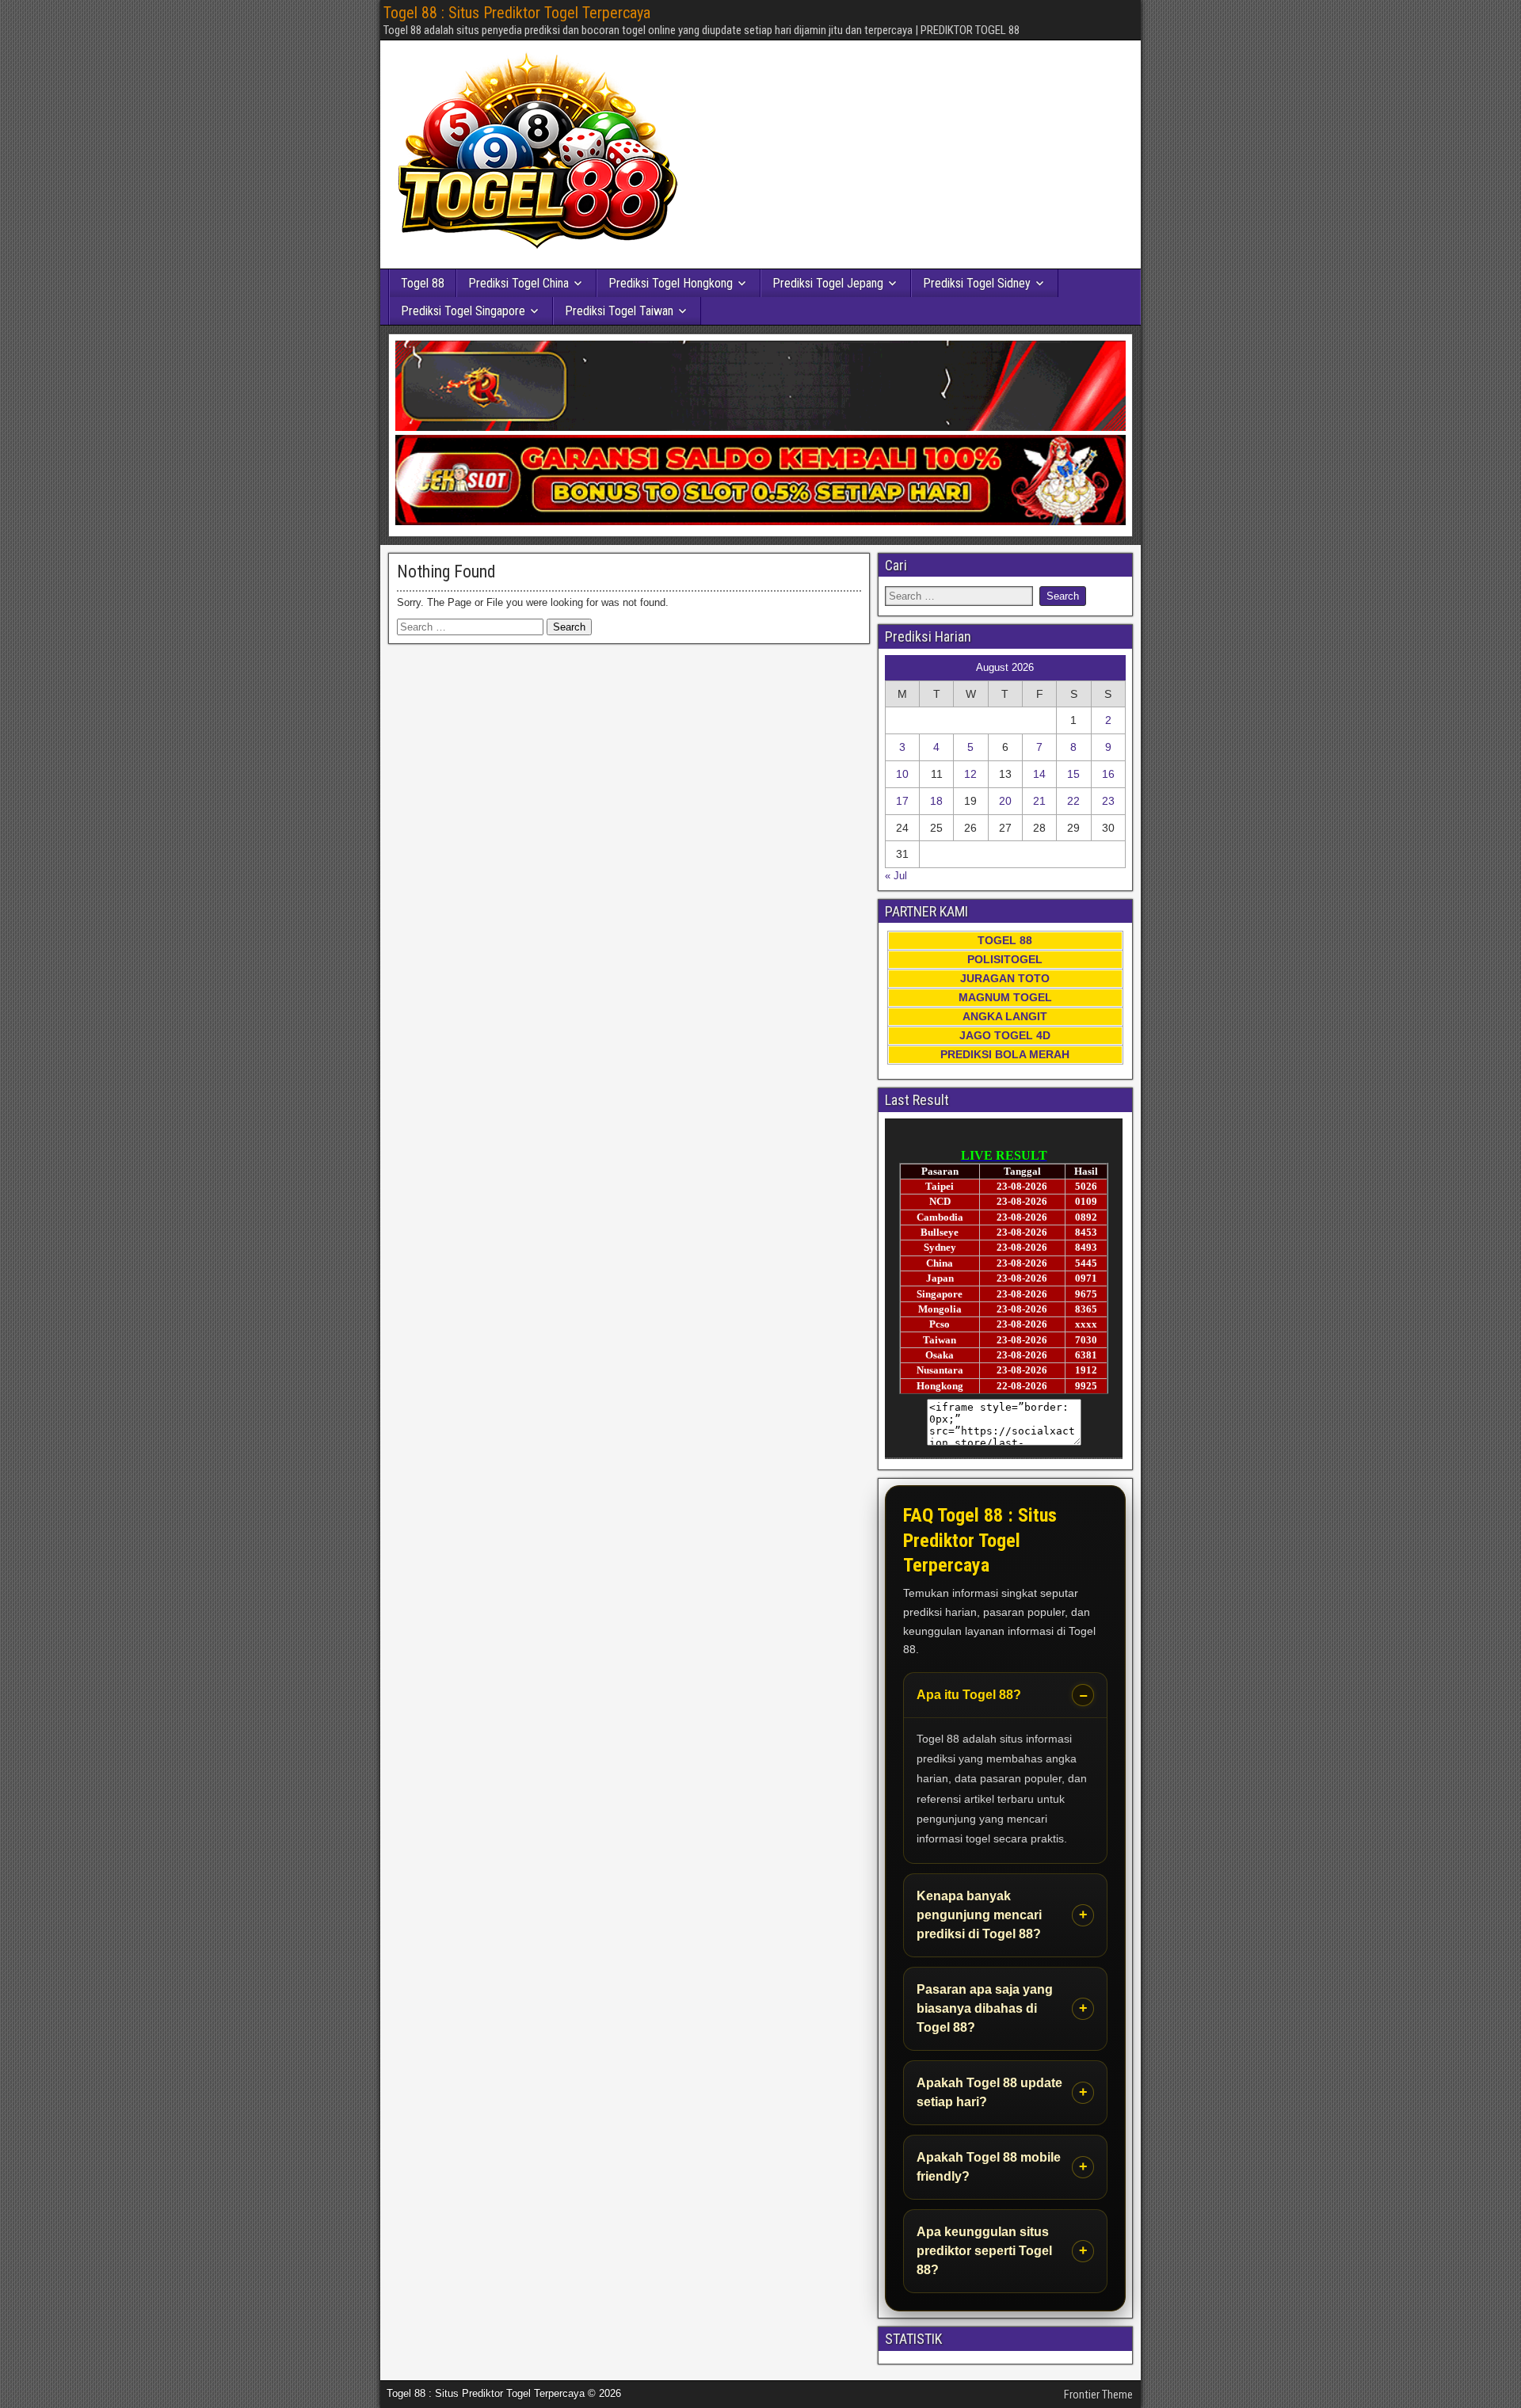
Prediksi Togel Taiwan (619, 311)
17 (902, 801)
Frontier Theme (1098, 2395)
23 (1108, 801)
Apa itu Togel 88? (969, 1695)
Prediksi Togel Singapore (463, 311)
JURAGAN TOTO (1005, 978)
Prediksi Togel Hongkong (671, 283)
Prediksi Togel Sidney (977, 283)
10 (902, 774)
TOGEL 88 (1005, 940)
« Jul (896, 876)
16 (1108, 774)
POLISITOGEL (1005, 959)
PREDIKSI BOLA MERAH (1005, 1054)
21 (1039, 801)
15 (1073, 774)
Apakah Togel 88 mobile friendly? (989, 2167)
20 (1005, 801)
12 (970, 774)
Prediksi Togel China (518, 283)
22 (1073, 801)
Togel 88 (423, 283)
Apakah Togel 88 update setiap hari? (989, 2092)
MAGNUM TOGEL (1005, 997)
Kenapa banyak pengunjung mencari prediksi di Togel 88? (979, 1915)
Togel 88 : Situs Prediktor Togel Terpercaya (517, 13)
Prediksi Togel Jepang (828, 283)
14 (1039, 774)
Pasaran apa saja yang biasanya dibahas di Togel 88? (985, 2008)
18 (936, 801)
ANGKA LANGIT (1005, 1016)
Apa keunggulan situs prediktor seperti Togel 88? (984, 2251)
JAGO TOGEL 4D (1005, 1035)
